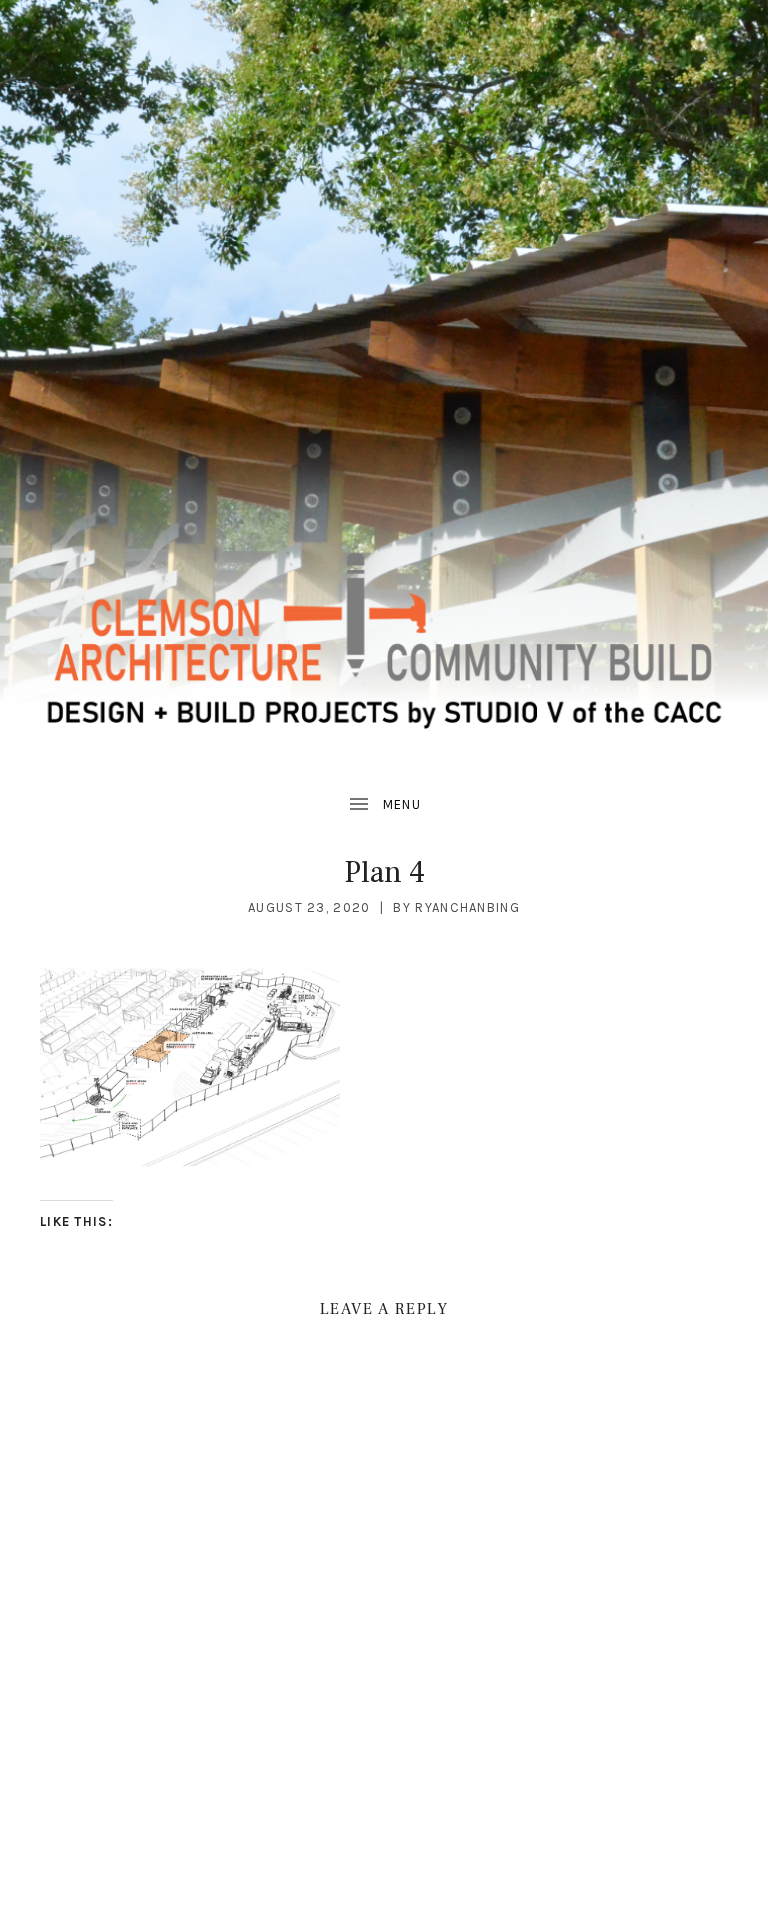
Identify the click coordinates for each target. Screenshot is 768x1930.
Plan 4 (384, 872)
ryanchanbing (467, 907)
